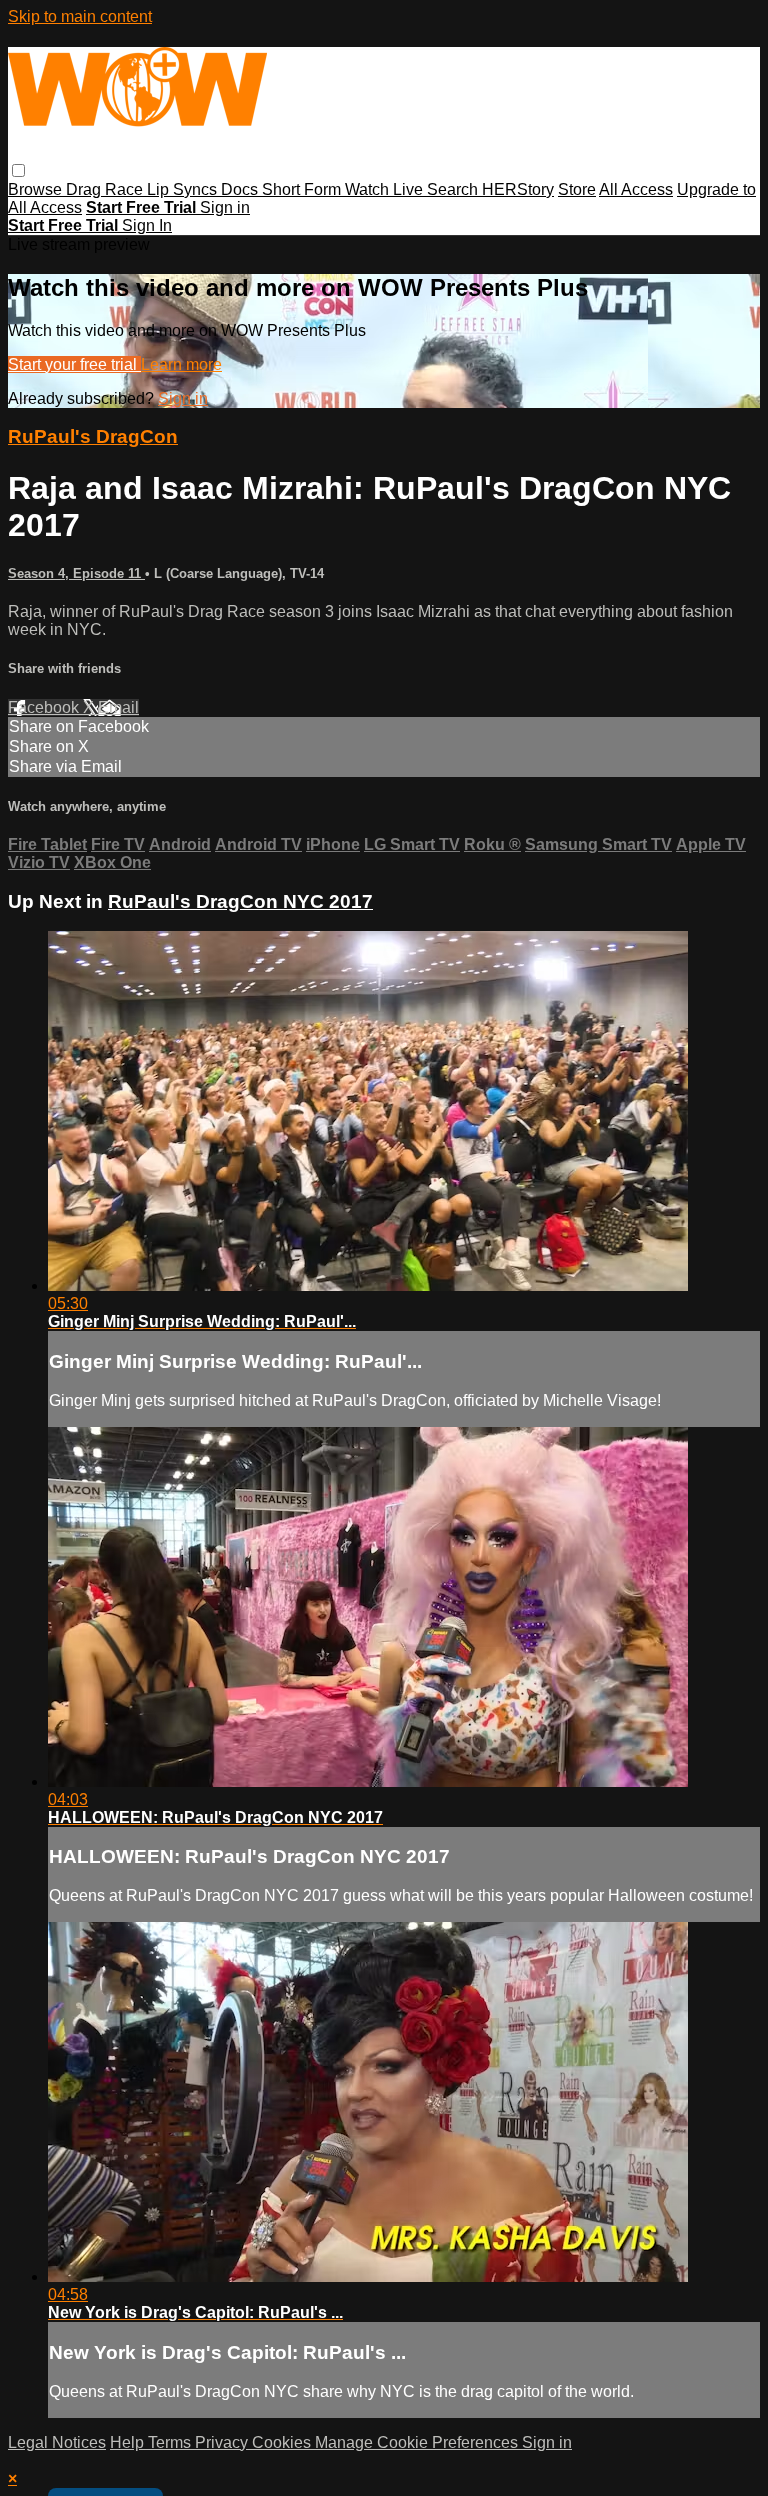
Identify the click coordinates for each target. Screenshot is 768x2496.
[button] (18, 170)
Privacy (223, 2442)
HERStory (518, 189)
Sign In (147, 225)
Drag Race (106, 189)
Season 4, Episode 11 (76, 573)
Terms (171, 2442)
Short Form (303, 189)
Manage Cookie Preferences (418, 2442)
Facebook (45, 707)
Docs (241, 189)
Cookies (283, 2442)
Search (454, 189)
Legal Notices (57, 2442)
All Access (636, 189)
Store (577, 189)
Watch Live (386, 189)
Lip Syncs (184, 189)
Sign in (225, 207)
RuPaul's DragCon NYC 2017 (240, 901)
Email (118, 707)
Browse (37, 189)
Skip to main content (80, 16)
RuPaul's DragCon (93, 436)
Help (129, 2442)
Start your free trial (74, 364)
